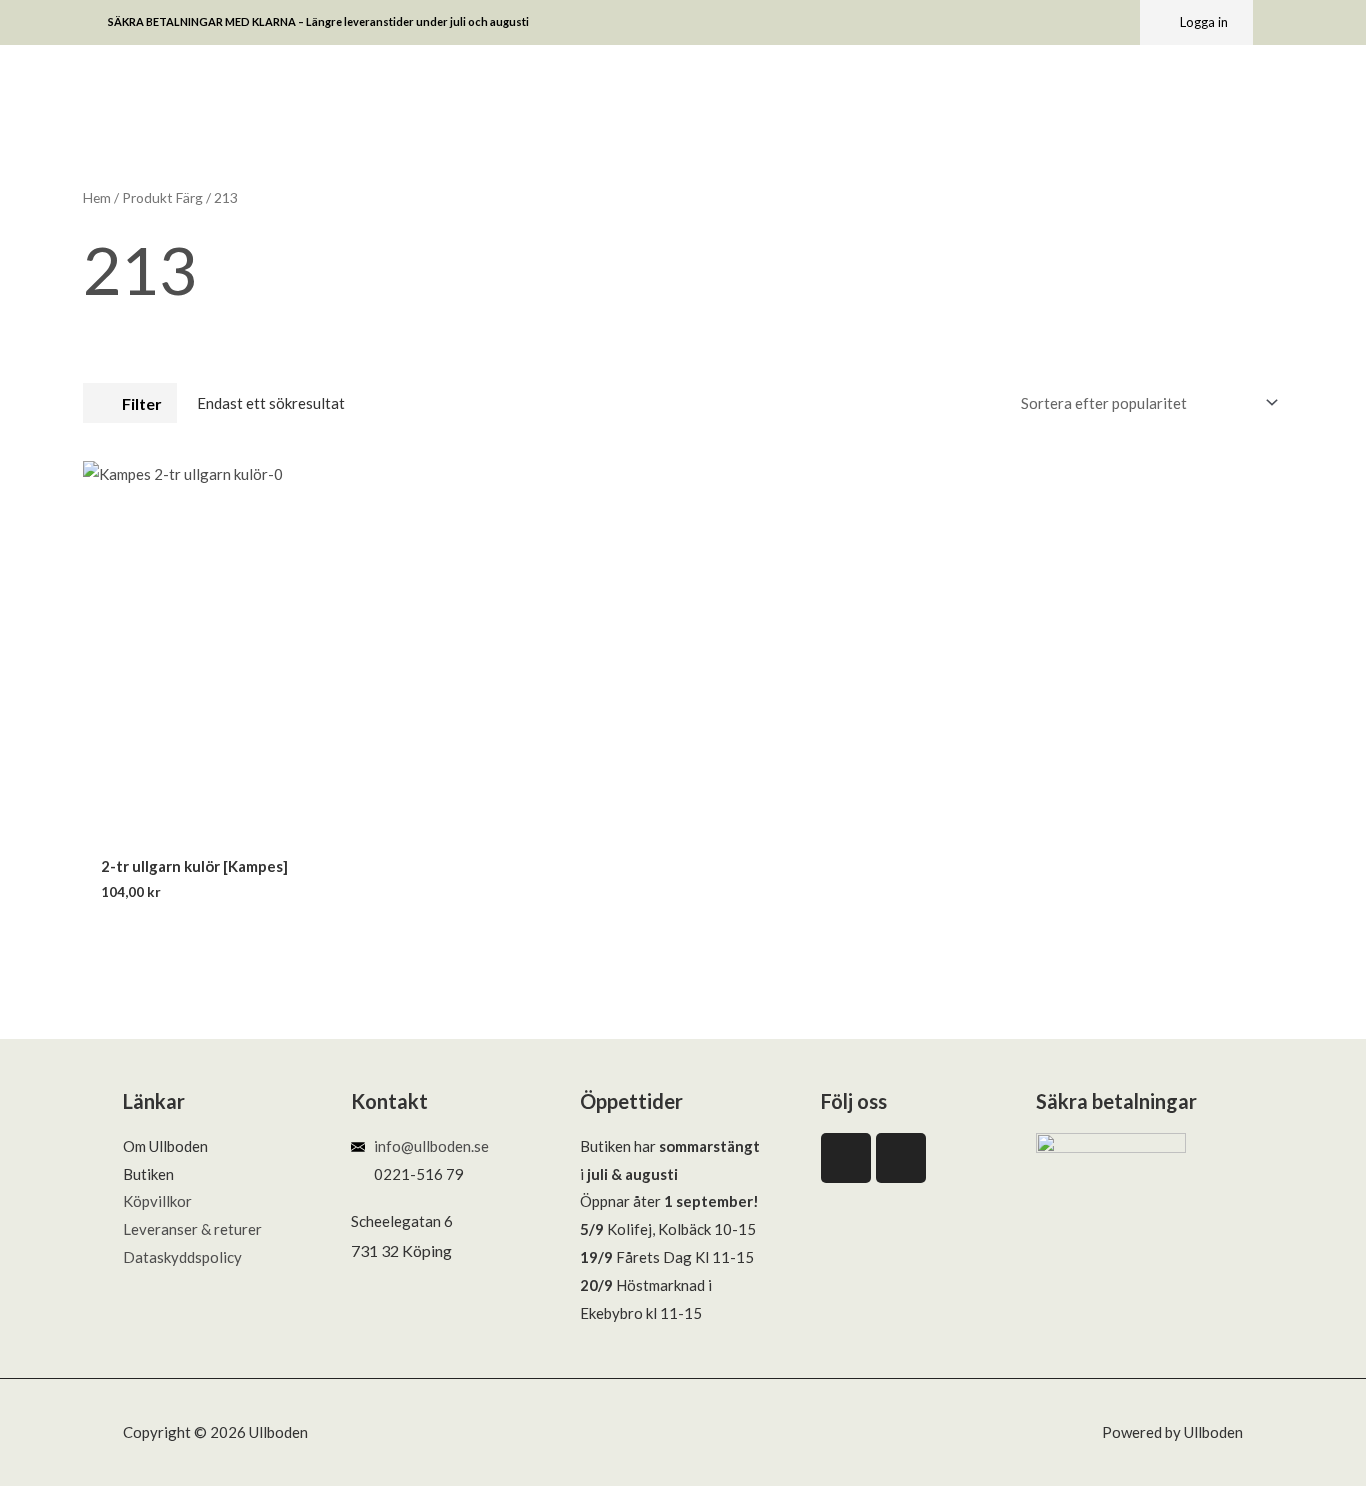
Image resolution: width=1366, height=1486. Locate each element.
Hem (97, 197)
